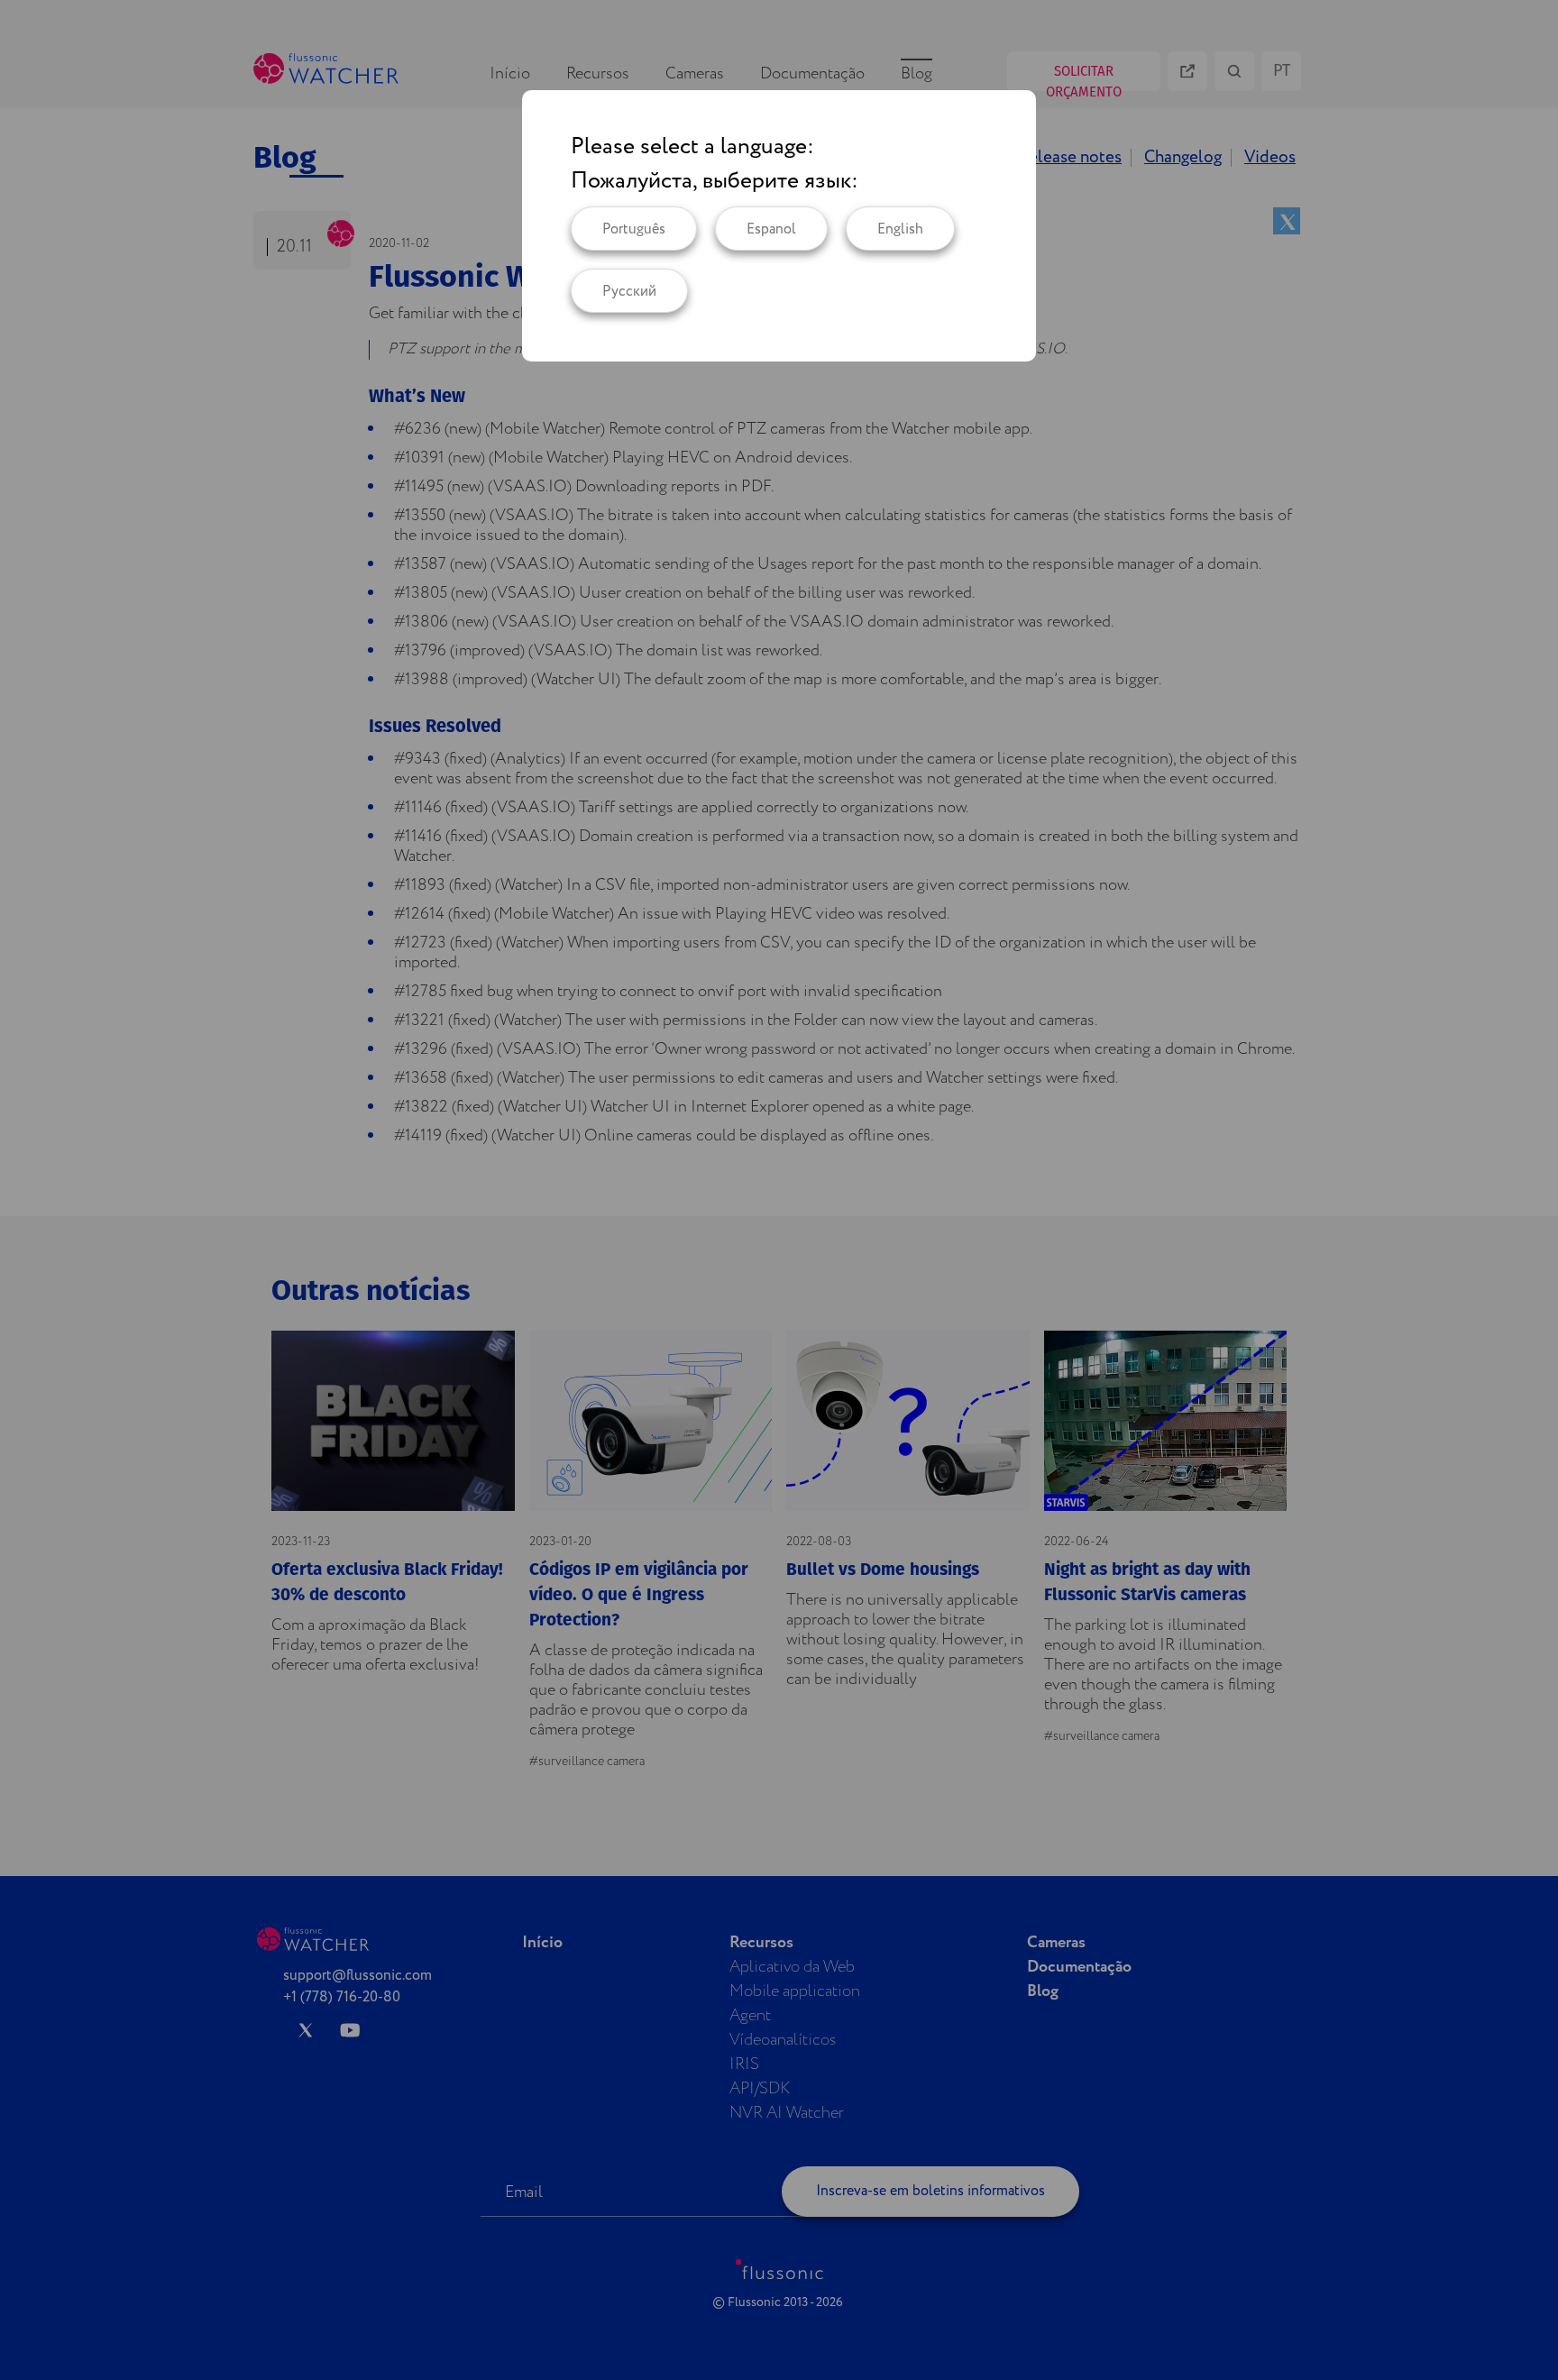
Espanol (771, 229)
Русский (629, 292)
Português (634, 229)
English (900, 229)
